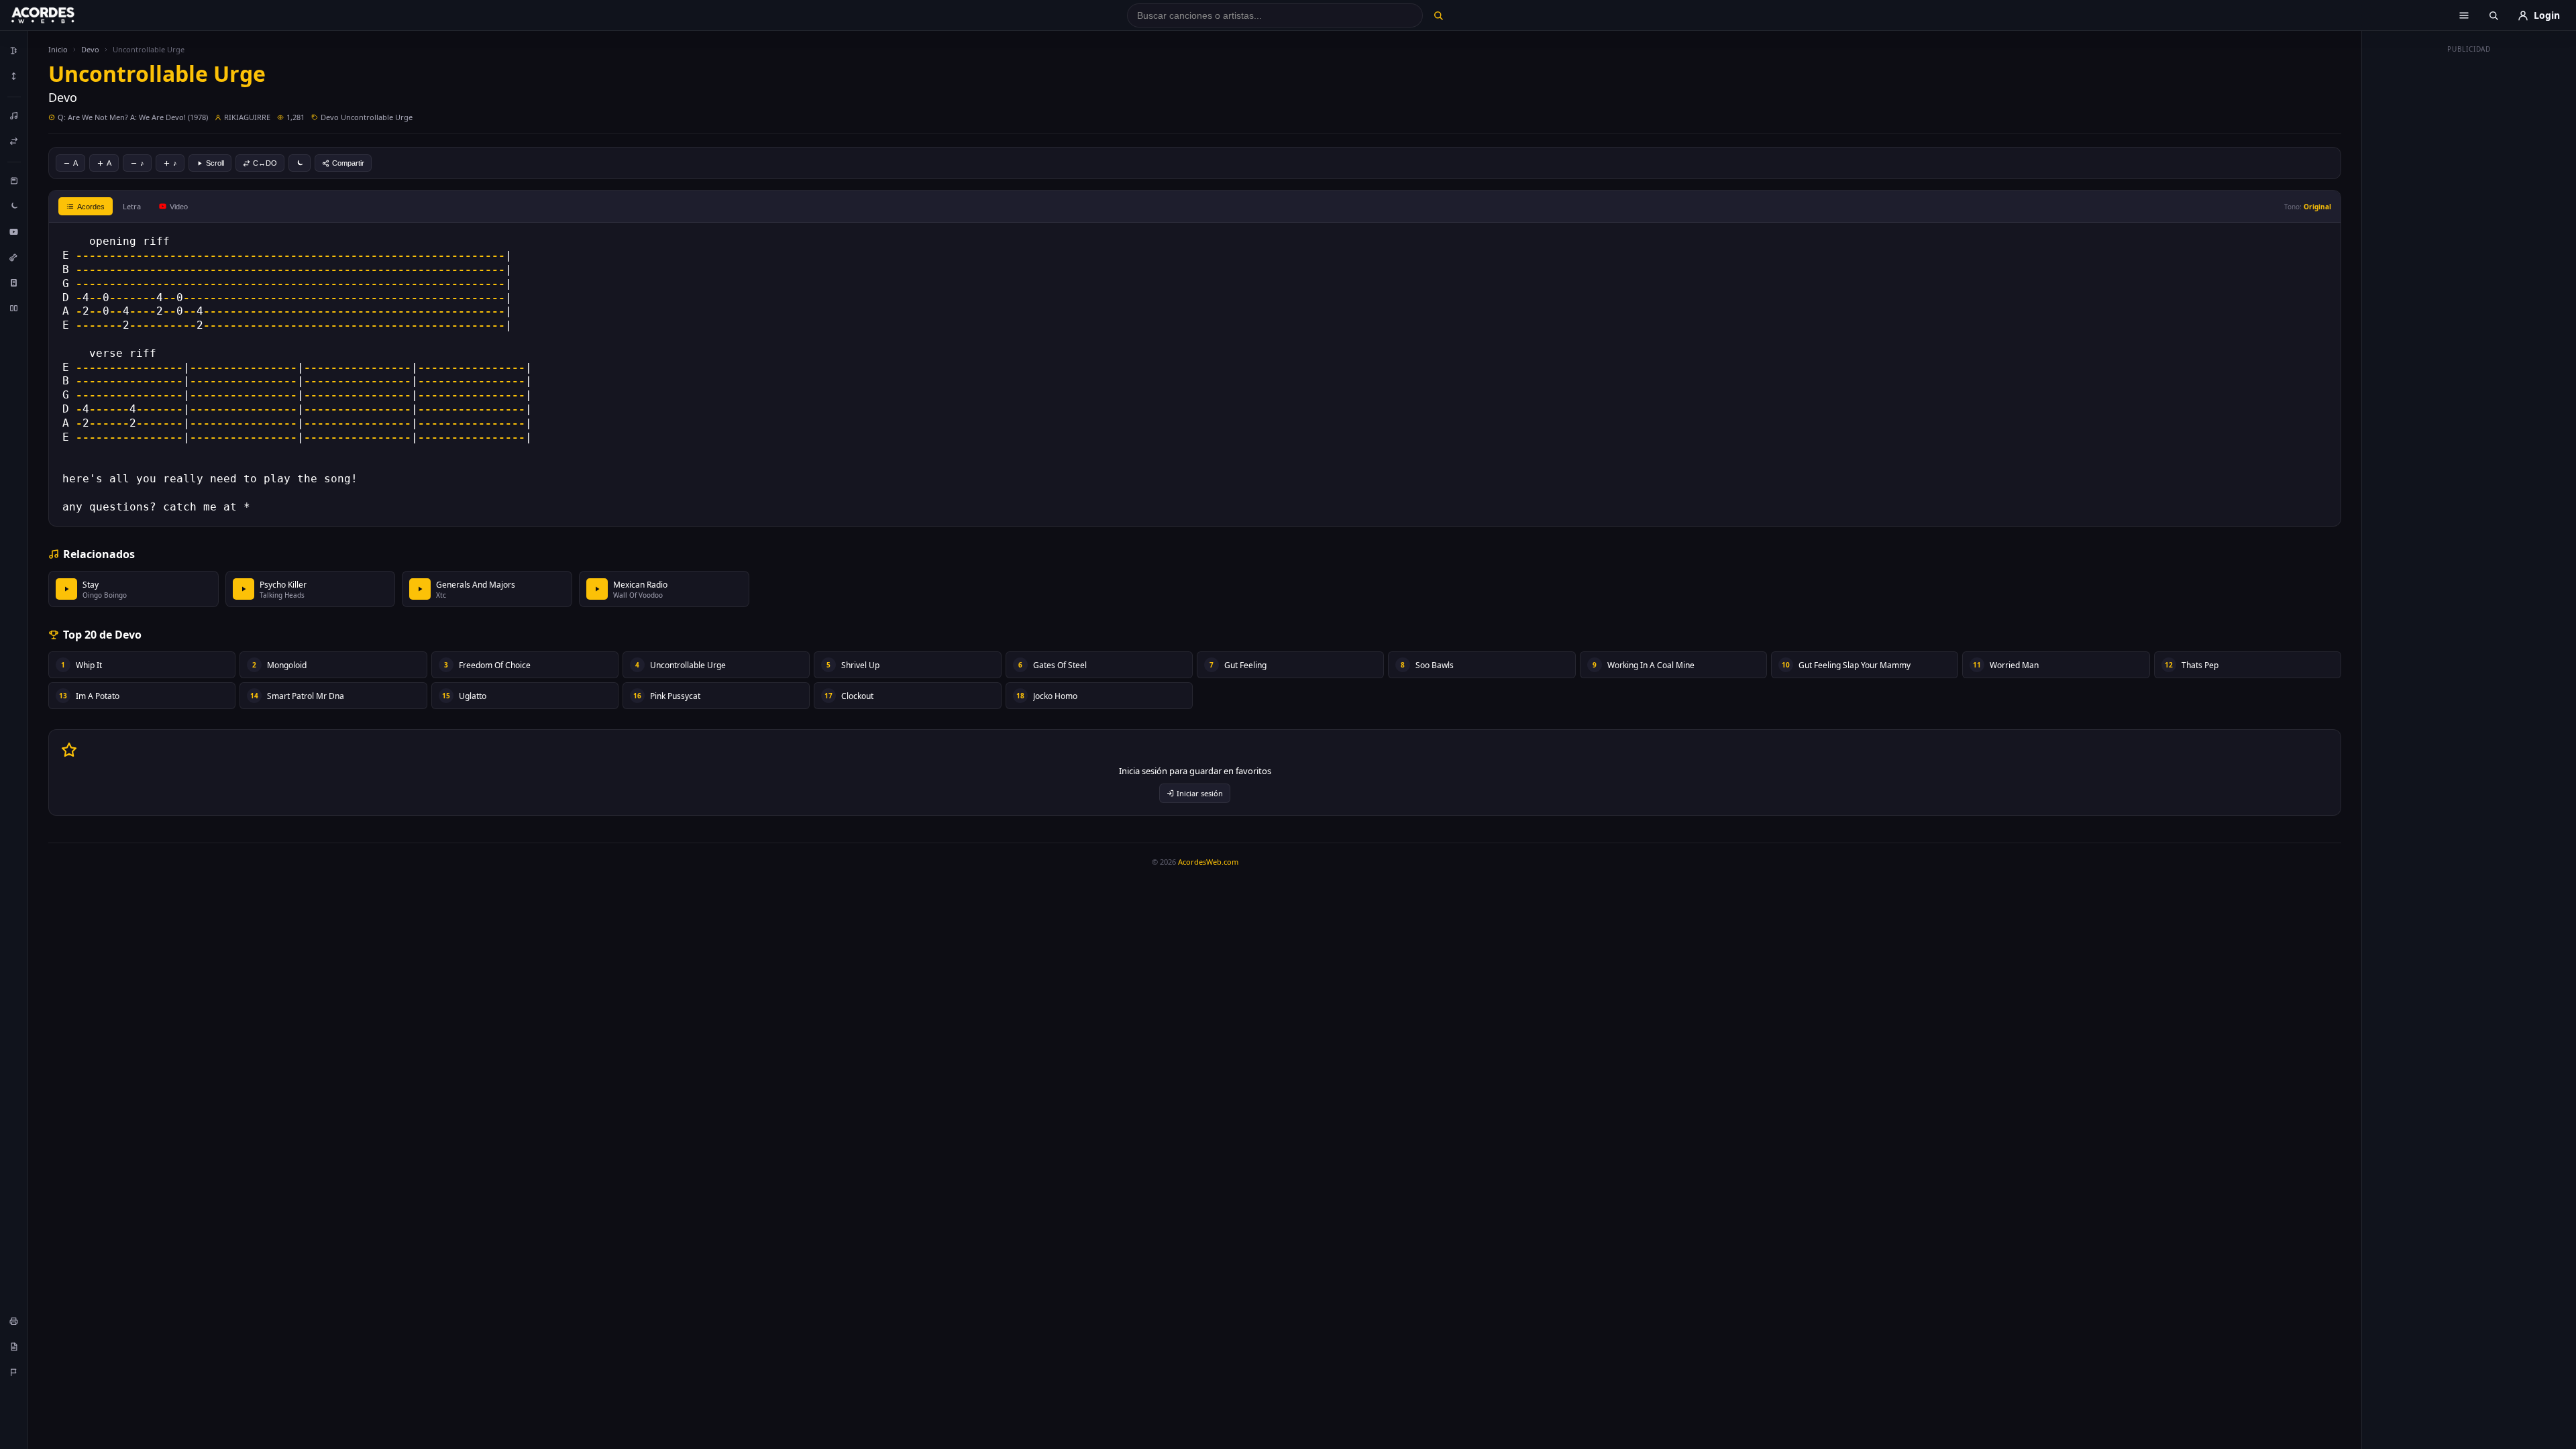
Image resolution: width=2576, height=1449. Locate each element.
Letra (132, 206)
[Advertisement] (2469, 260)
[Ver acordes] (14, 282)
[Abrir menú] (2464, 15)
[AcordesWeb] (60, 15)
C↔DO (265, 163)
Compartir (348, 163)
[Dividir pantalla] (14, 308)
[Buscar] (1438, 15)
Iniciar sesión (1200, 793)
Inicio (58, 49)
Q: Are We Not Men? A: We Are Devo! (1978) (133, 117)
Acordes (91, 207)
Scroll (215, 163)
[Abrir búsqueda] (2493, 15)
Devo (90, 49)
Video (179, 207)
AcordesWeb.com (1208, 862)
